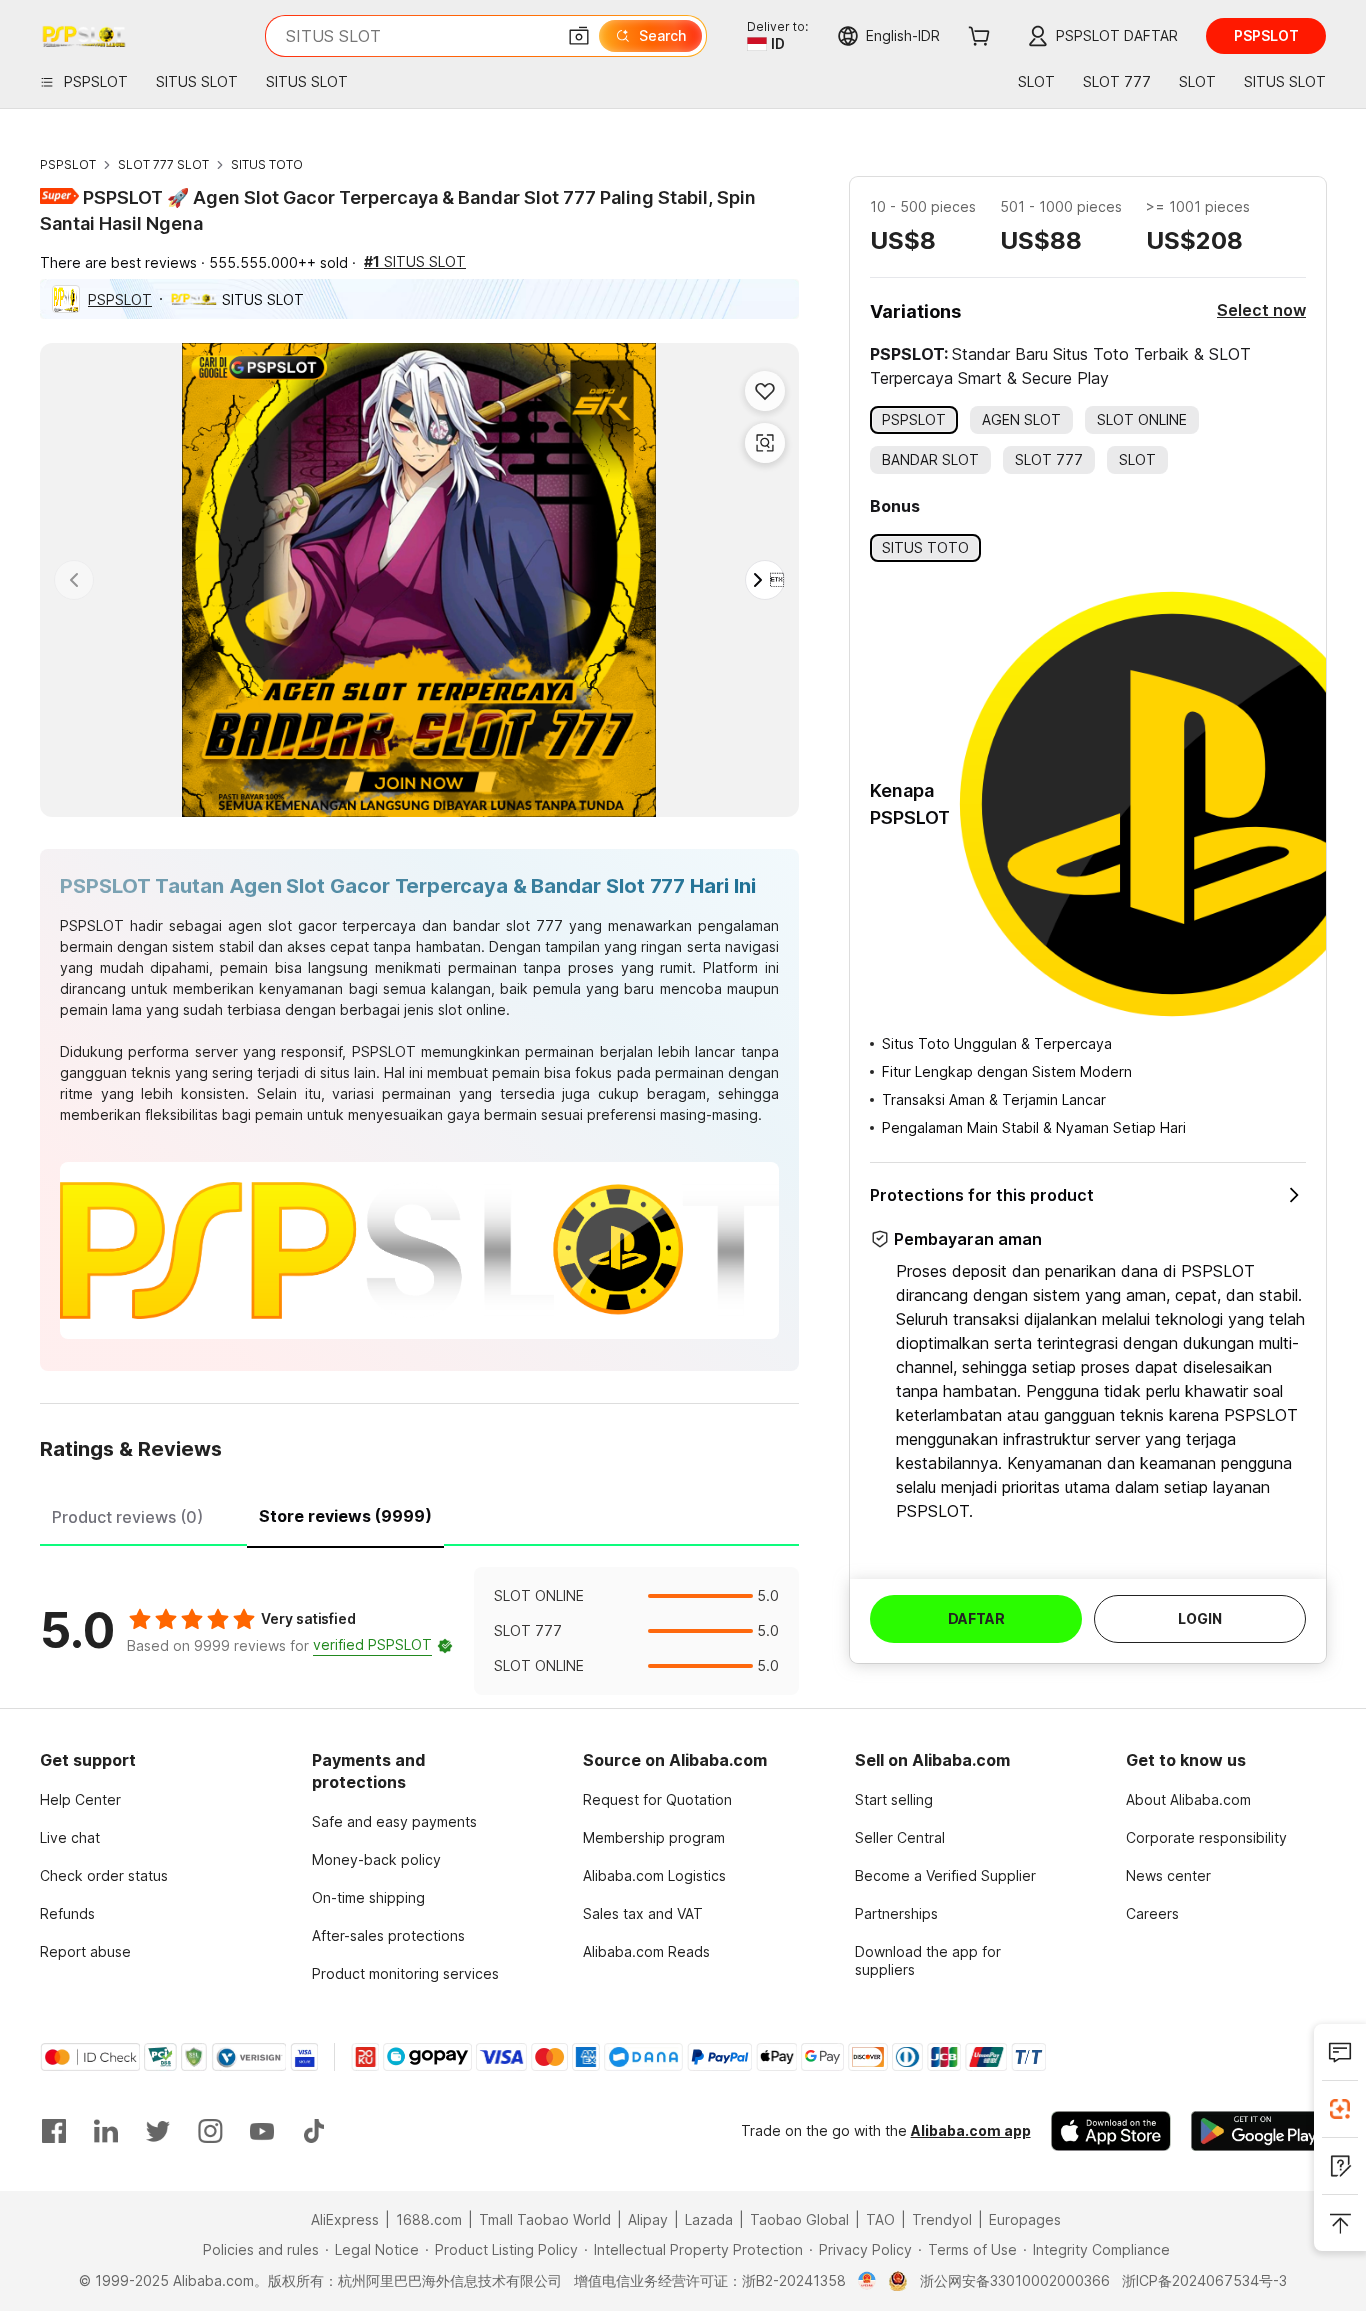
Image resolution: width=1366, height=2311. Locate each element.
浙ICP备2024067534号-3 (1204, 2280)
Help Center (80, 1799)
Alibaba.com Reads (646, 1951)
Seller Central (900, 1837)
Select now (1261, 310)
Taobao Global (799, 2219)
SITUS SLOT (415, 261)
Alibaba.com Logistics (654, 1875)
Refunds (67, 1913)
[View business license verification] (867, 2281)
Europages (1025, 2219)
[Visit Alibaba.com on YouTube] (262, 2131)
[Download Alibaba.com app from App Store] (1111, 2131)
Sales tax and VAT (643, 1913)
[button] (579, 36)
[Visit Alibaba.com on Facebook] (54, 2131)
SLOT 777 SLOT (163, 164)
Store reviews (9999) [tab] (345, 1516)
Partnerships (896, 1913)
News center (1168, 1875)
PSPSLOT (68, 164)
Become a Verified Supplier (945, 1875)
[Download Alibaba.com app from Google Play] (1258, 2131)
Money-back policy (376, 1859)
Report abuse (85, 1951)
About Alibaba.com (1188, 1799)
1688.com (429, 2219)
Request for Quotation (657, 1799)
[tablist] (419, 1514)
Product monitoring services (405, 1973)
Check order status (104, 1875)
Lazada (709, 2219)
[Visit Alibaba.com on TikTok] (314, 2131)
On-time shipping (368, 1897)
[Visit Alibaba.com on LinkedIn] (106, 2131)
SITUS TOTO (267, 164)
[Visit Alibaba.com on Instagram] (210, 2131)
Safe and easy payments (394, 1821)
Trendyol (942, 2219)
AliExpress (345, 2219)
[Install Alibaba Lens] (1340, 2109)
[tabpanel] (419, 1631)
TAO (880, 2219)
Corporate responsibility (1206, 1837)
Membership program (654, 1837)
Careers (1152, 1913)
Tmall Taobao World (545, 2219)
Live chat (70, 1837)
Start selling (894, 1799)
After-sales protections (388, 1935)
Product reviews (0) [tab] (127, 1517)
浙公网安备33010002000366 (1015, 2280)
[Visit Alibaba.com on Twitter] (158, 2131)
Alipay (648, 2219)
